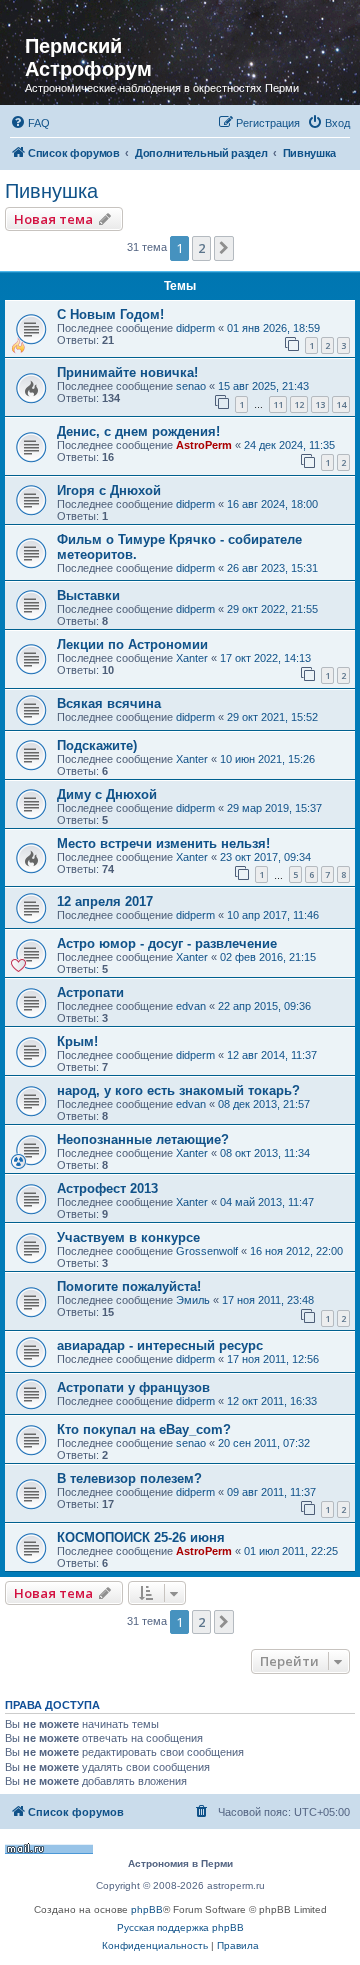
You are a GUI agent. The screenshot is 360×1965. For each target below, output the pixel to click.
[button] (224, 248)
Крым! (77, 1041)
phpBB (147, 1909)
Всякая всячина (109, 703)
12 (299, 404)
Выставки (88, 595)
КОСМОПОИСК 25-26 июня (141, 1537)
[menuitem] (30, 123)
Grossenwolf (207, 1251)
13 (320, 404)
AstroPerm (204, 445)
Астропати (90, 992)
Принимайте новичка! (127, 372)
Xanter (192, 658)
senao (191, 386)
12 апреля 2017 (105, 901)
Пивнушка (51, 191)
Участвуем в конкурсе (128, 1237)
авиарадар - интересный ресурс (160, 1345)
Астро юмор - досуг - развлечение (167, 943)
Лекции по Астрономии (132, 644)
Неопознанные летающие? (143, 1139)
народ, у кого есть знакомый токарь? (178, 1090)
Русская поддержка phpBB (180, 1927)
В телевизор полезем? (129, 1478)
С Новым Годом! (110, 314)
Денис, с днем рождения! (138, 431)
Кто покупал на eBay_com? (144, 1429)
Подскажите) (97, 745)
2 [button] (201, 248)
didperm (195, 328)
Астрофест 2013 (107, 1188)
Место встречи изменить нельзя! (163, 843)
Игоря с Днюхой (109, 490)
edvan (191, 1006)
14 (341, 404)
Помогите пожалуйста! (129, 1286)
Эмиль (193, 1300)
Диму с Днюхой (107, 794)
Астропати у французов (133, 1387)
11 (278, 404)
